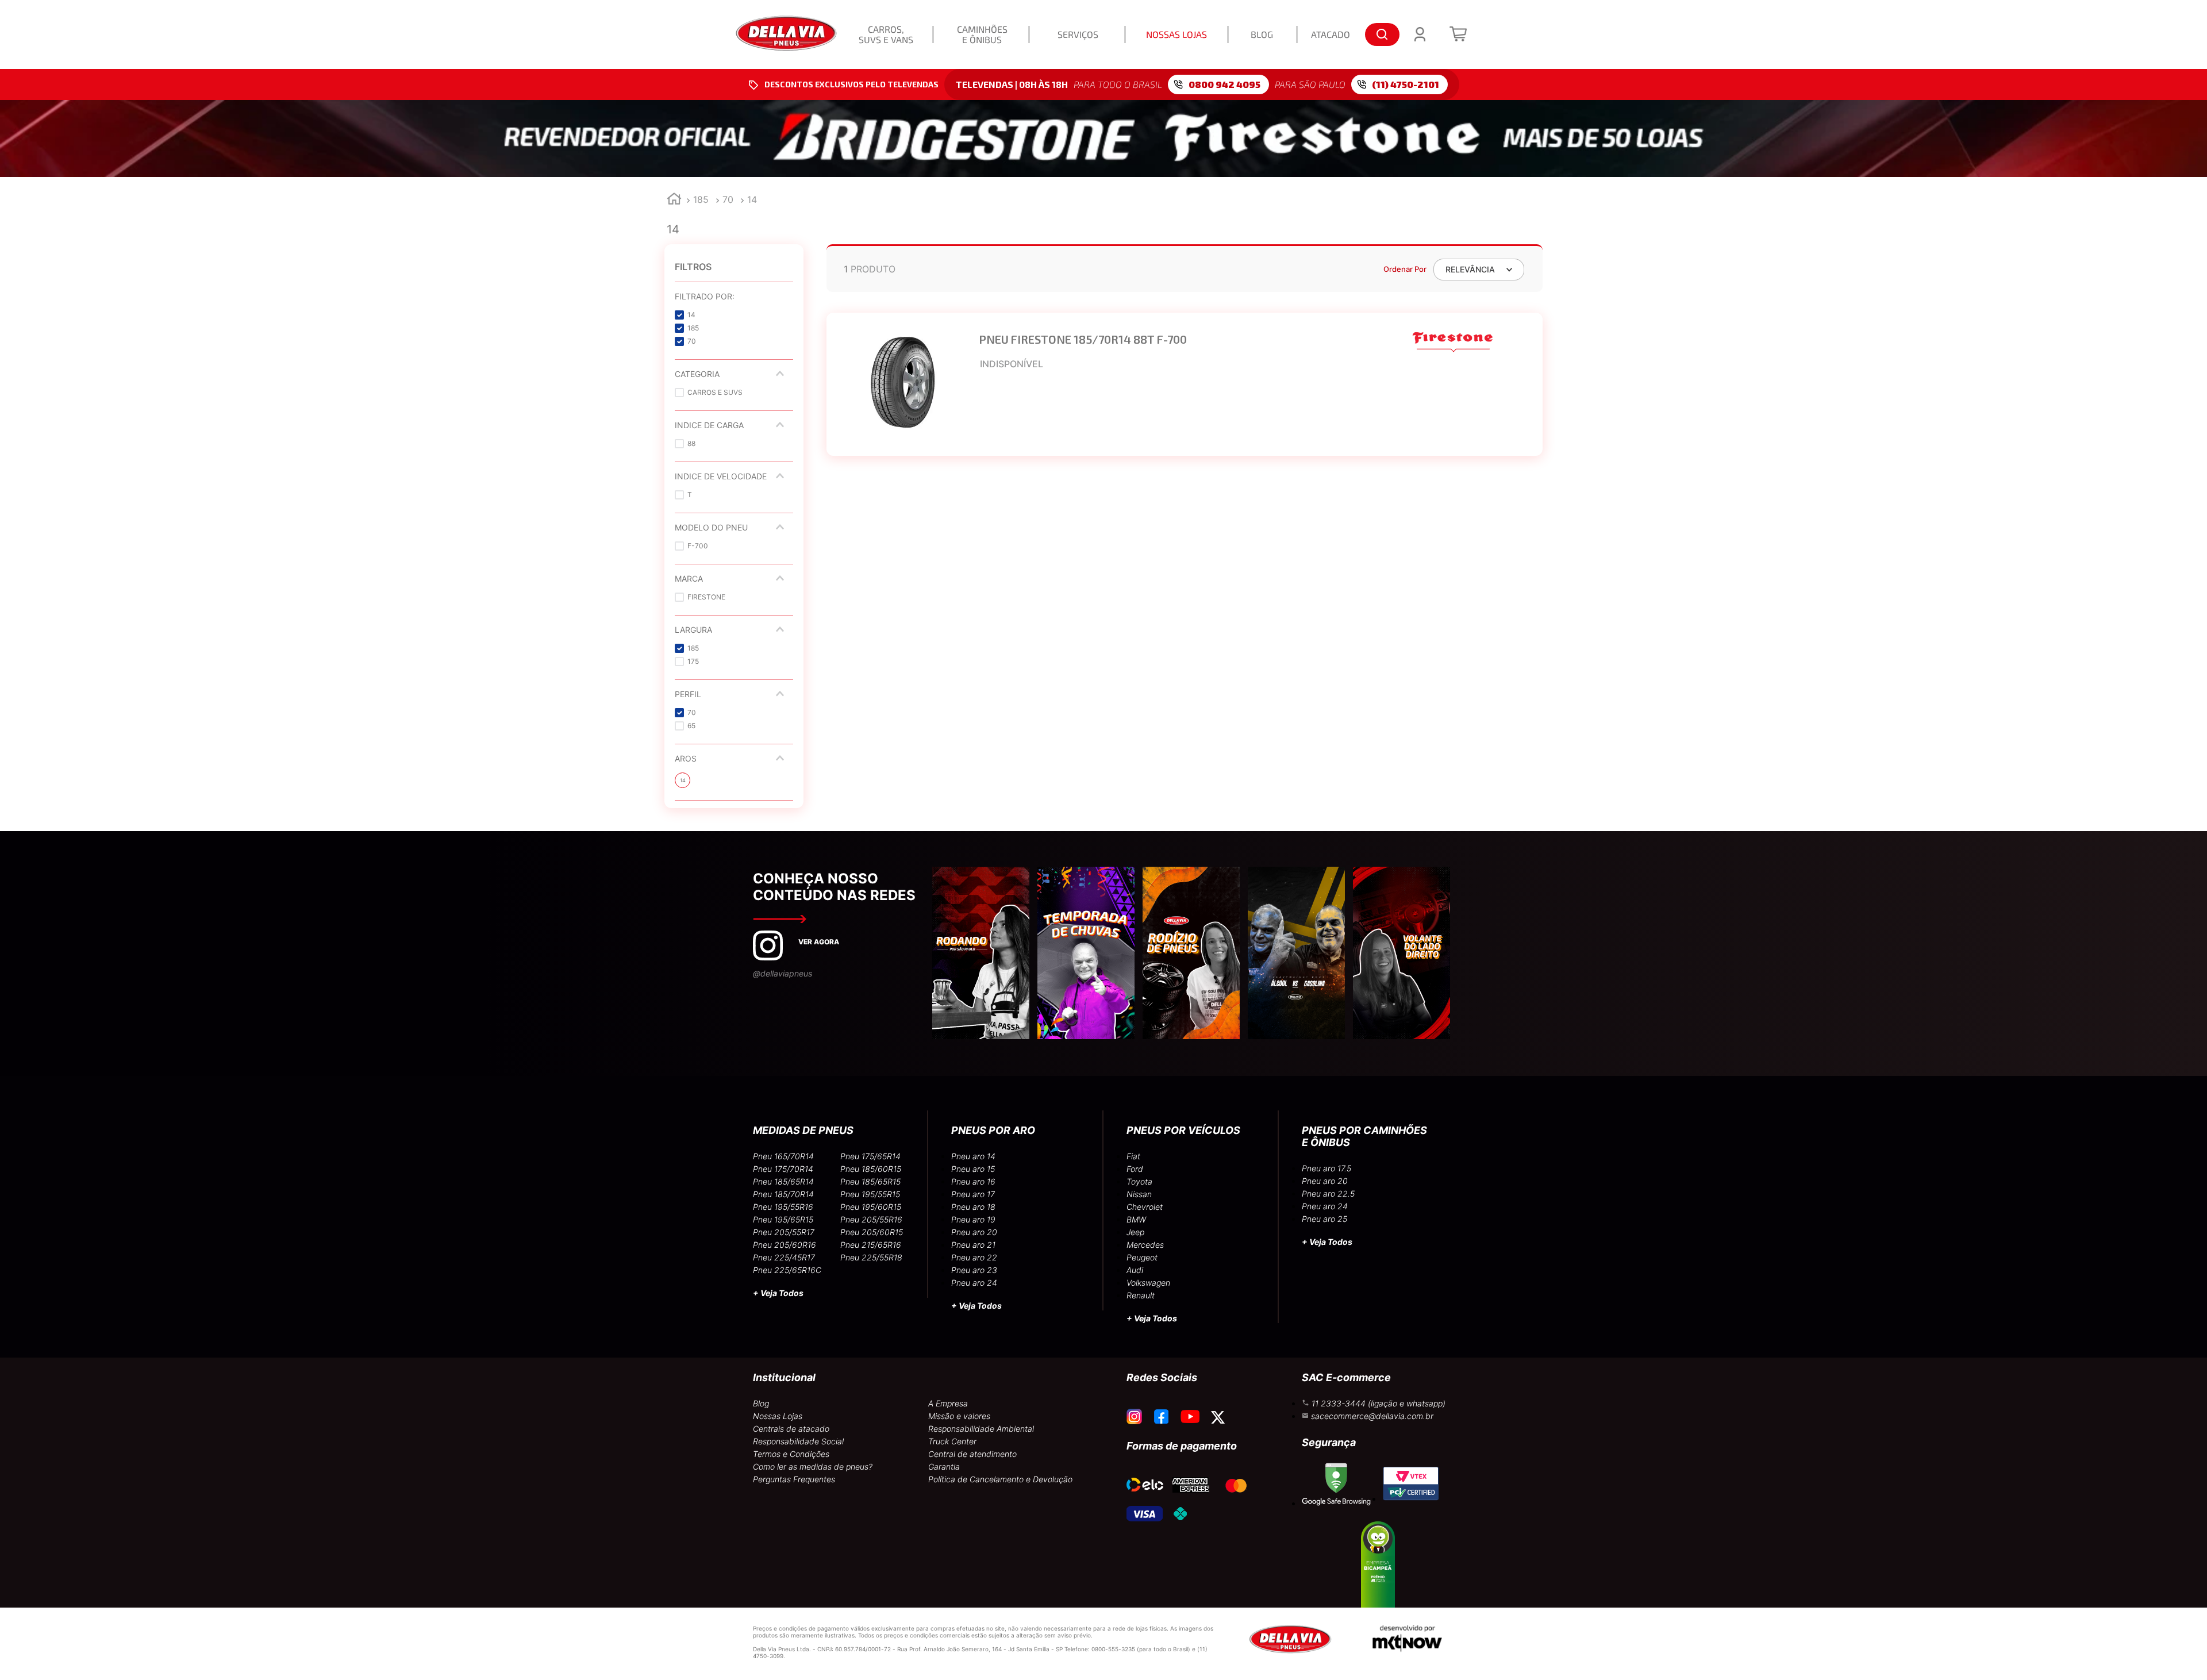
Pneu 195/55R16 (783, 1207)
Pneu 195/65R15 (783, 1219)
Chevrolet (1145, 1207)
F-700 (698, 546)
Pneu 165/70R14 (783, 1156)
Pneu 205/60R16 (785, 1245)
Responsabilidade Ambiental (981, 1429)
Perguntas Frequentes (794, 1479)
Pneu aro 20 (974, 1232)
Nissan (1139, 1194)
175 (693, 661)
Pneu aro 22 (974, 1257)
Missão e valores (959, 1416)
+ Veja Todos (778, 1293)
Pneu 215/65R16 (871, 1245)
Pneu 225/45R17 (784, 1257)
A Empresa (948, 1403)
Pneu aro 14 (973, 1156)
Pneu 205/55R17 (784, 1232)
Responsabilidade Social (798, 1441)
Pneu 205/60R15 (872, 1232)
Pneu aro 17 (973, 1194)
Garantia (944, 1466)
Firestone (706, 597)
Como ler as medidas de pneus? (813, 1466)
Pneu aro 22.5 (1328, 1193)
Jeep (1135, 1232)
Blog (761, 1403)
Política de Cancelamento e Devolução (1000, 1479)
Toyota (1139, 1181)
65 (691, 726)
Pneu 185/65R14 (783, 1181)
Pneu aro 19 (973, 1219)
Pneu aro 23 (974, 1270)
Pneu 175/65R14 (870, 1156)
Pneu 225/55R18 (871, 1257)
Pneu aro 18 (973, 1207)
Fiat (1133, 1156)
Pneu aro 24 (974, 1283)
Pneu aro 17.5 (1326, 1168)
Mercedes (1145, 1245)
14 (752, 199)
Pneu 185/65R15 (870, 1181)
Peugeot (1142, 1257)
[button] (734, 296)
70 (728, 199)
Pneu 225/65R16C (787, 1270)
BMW (1136, 1219)
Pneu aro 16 (973, 1181)
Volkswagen (1148, 1283)
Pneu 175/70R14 (783, 1169)
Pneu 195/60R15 (871, 1207)
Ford (1135, 1169)
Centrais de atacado (791, 1429)
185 (701, 199)
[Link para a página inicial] (674, 200)
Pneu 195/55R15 (870, 1194)
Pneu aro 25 (1324, 1219)
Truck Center (952, 1441)
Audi (1135, 1270)
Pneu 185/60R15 (871, 1169)
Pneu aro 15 (973, 1169)
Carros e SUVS (715, 392)
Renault (1141, 1295)
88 (691, 443)
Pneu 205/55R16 (871, 1219)
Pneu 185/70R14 (783, 1194)
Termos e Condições (791, 1454)
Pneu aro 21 (973, 1245)
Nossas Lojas (778, 1416)
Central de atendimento (972, 1454)
